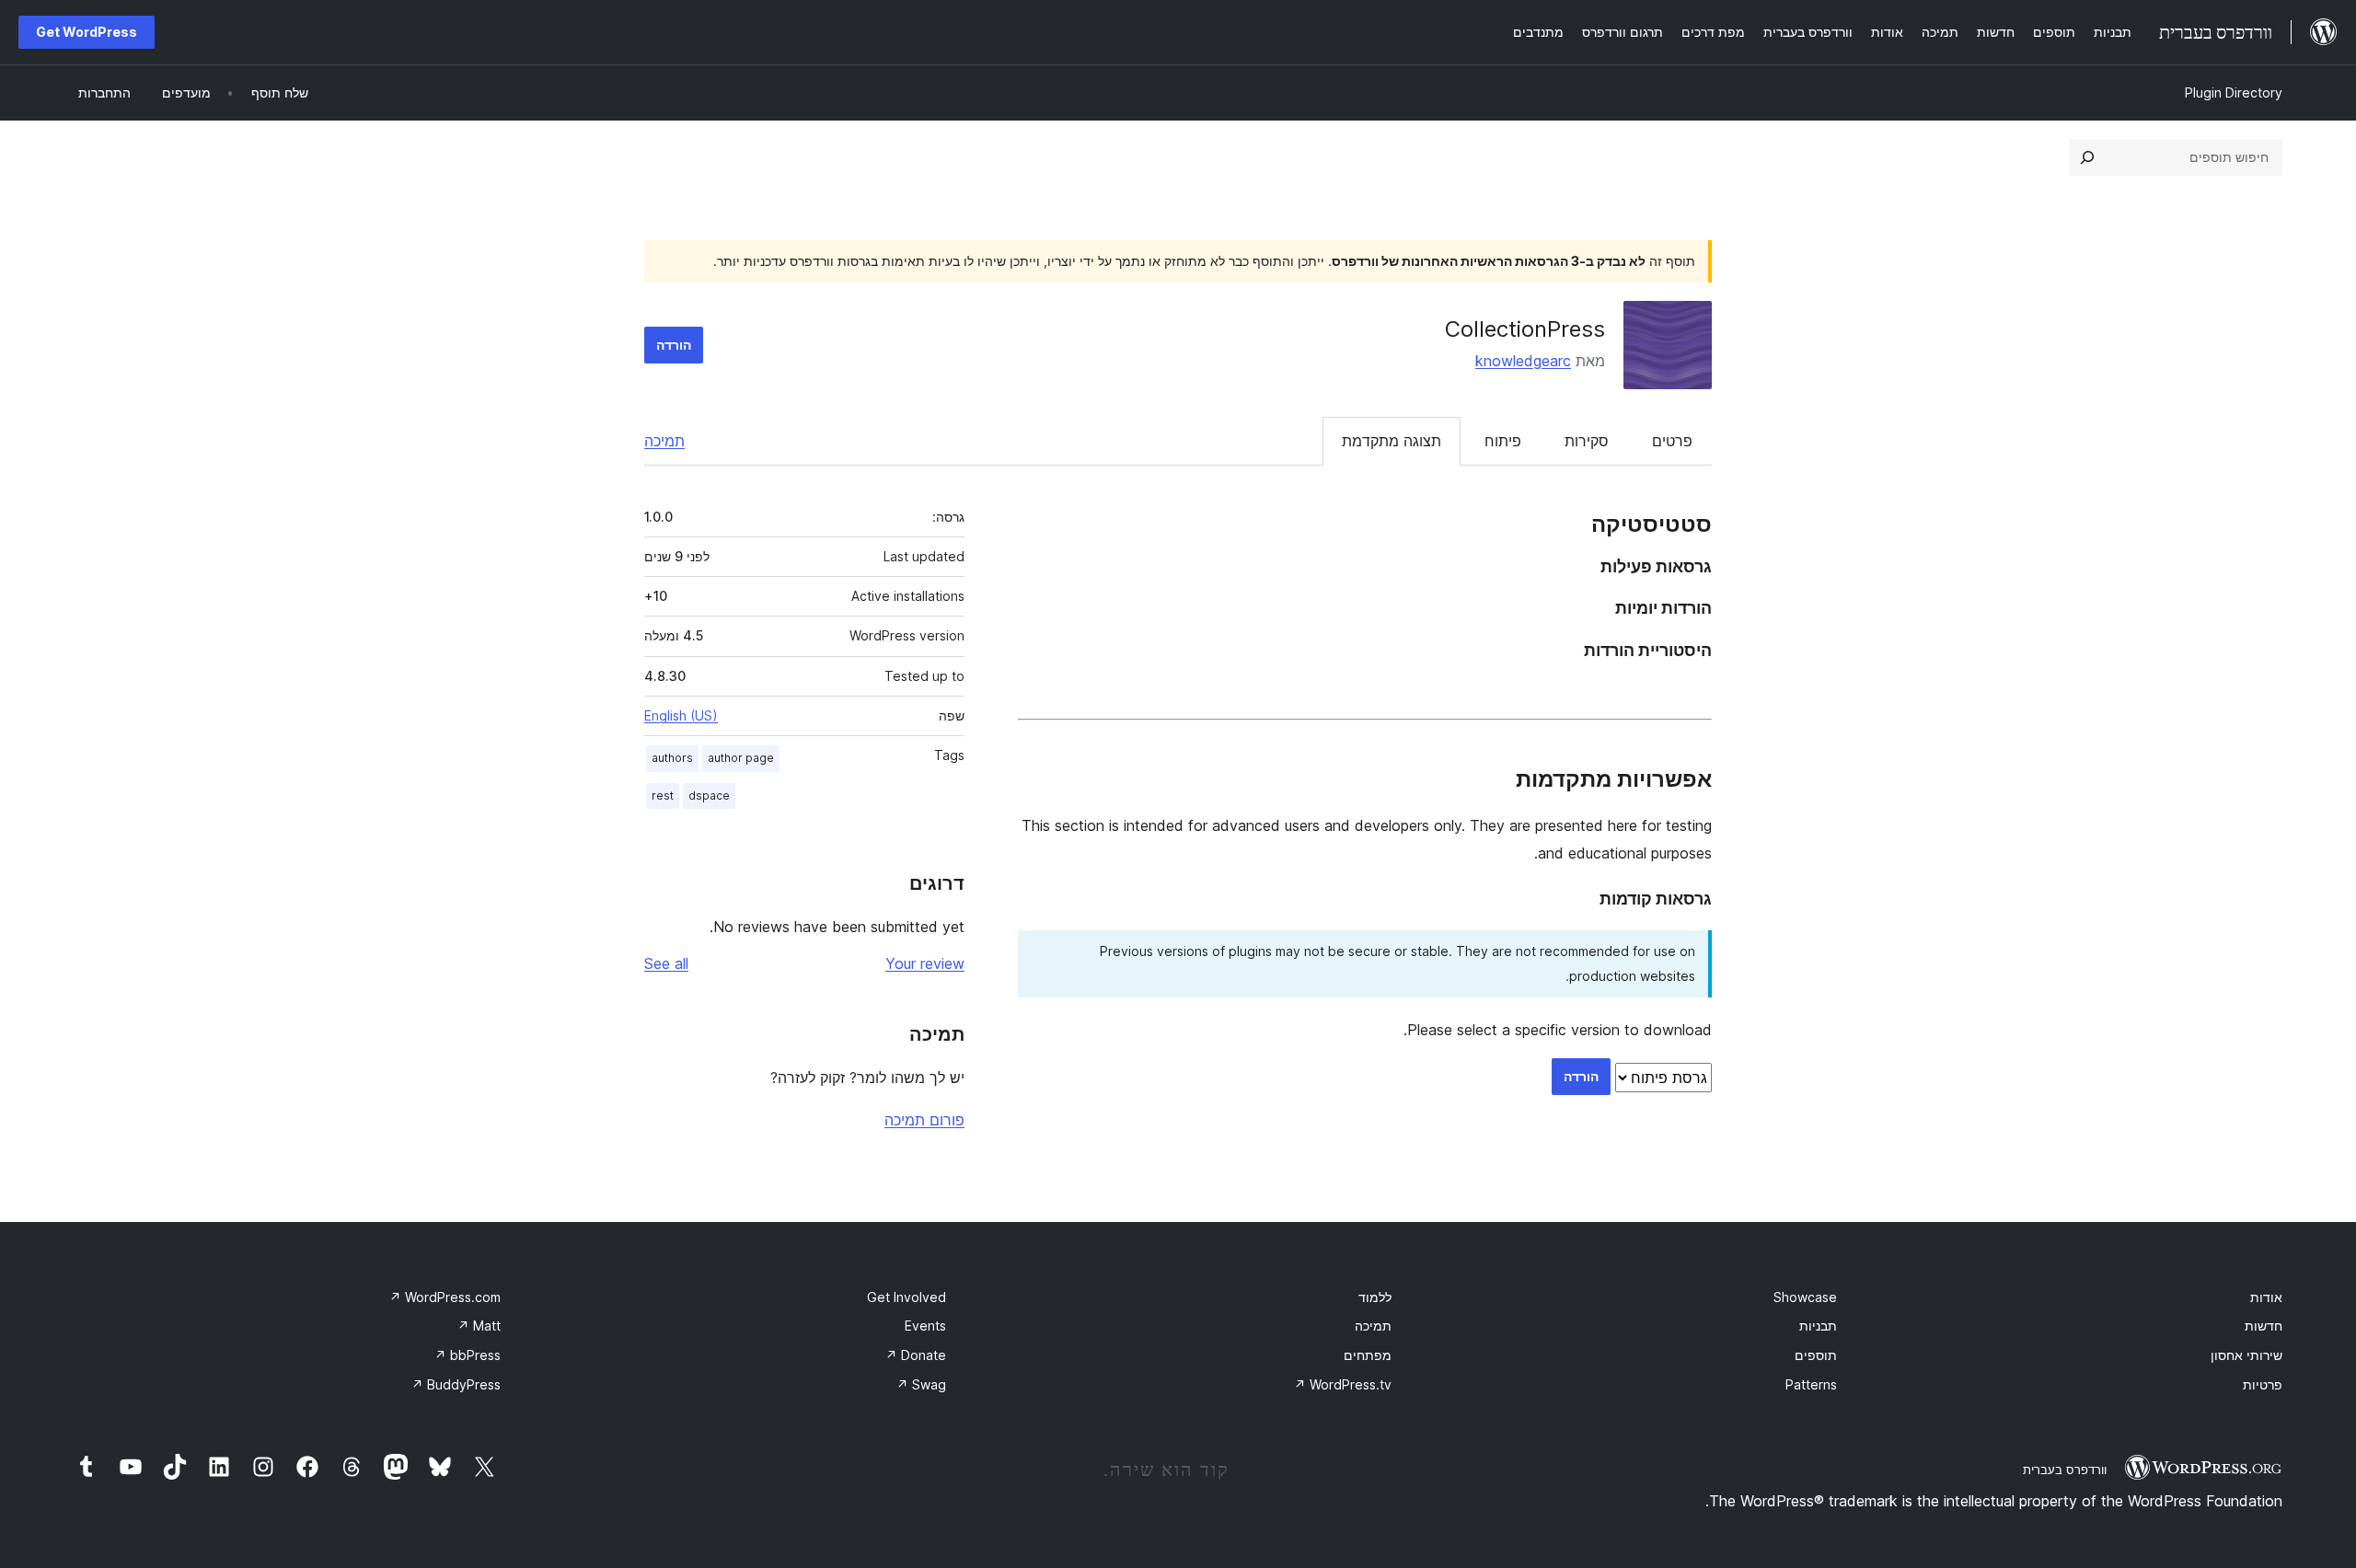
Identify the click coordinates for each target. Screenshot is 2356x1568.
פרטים (1672, 441)
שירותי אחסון (2246, 1355)
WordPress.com (445, 1297)
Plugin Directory (2234, 92)
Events (925, 1326)
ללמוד (1375, 1297)
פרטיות (2263, 1384)
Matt (479, 1326)
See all (666, 963)
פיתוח (1503, 441)
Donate (916, 1355)
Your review (925, 963)
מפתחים (1368, 1355)
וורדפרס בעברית (2065, 1470)
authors (672, 758)
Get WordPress (87, 32)
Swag (921, 1384)
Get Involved (907, 1297)
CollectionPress (1525, 329)
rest (663, 796)
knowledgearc (1523, 361)
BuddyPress (456, 1384)
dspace (709, 796)
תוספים (1816, 1355)
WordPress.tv (1343, 1384)
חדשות (2264, 1326)
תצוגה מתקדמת (1392, 441)
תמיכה (664, 441)
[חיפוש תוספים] (2087, 157)
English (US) (681, 715)
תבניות (1818, 1326)
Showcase (1805, 1297)
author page (741, 758)
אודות (2266, 1297)
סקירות (1587, 441)
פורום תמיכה (924, 1120)
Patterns (1811, 1384)
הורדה (674, 345)
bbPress (468, 1355)
